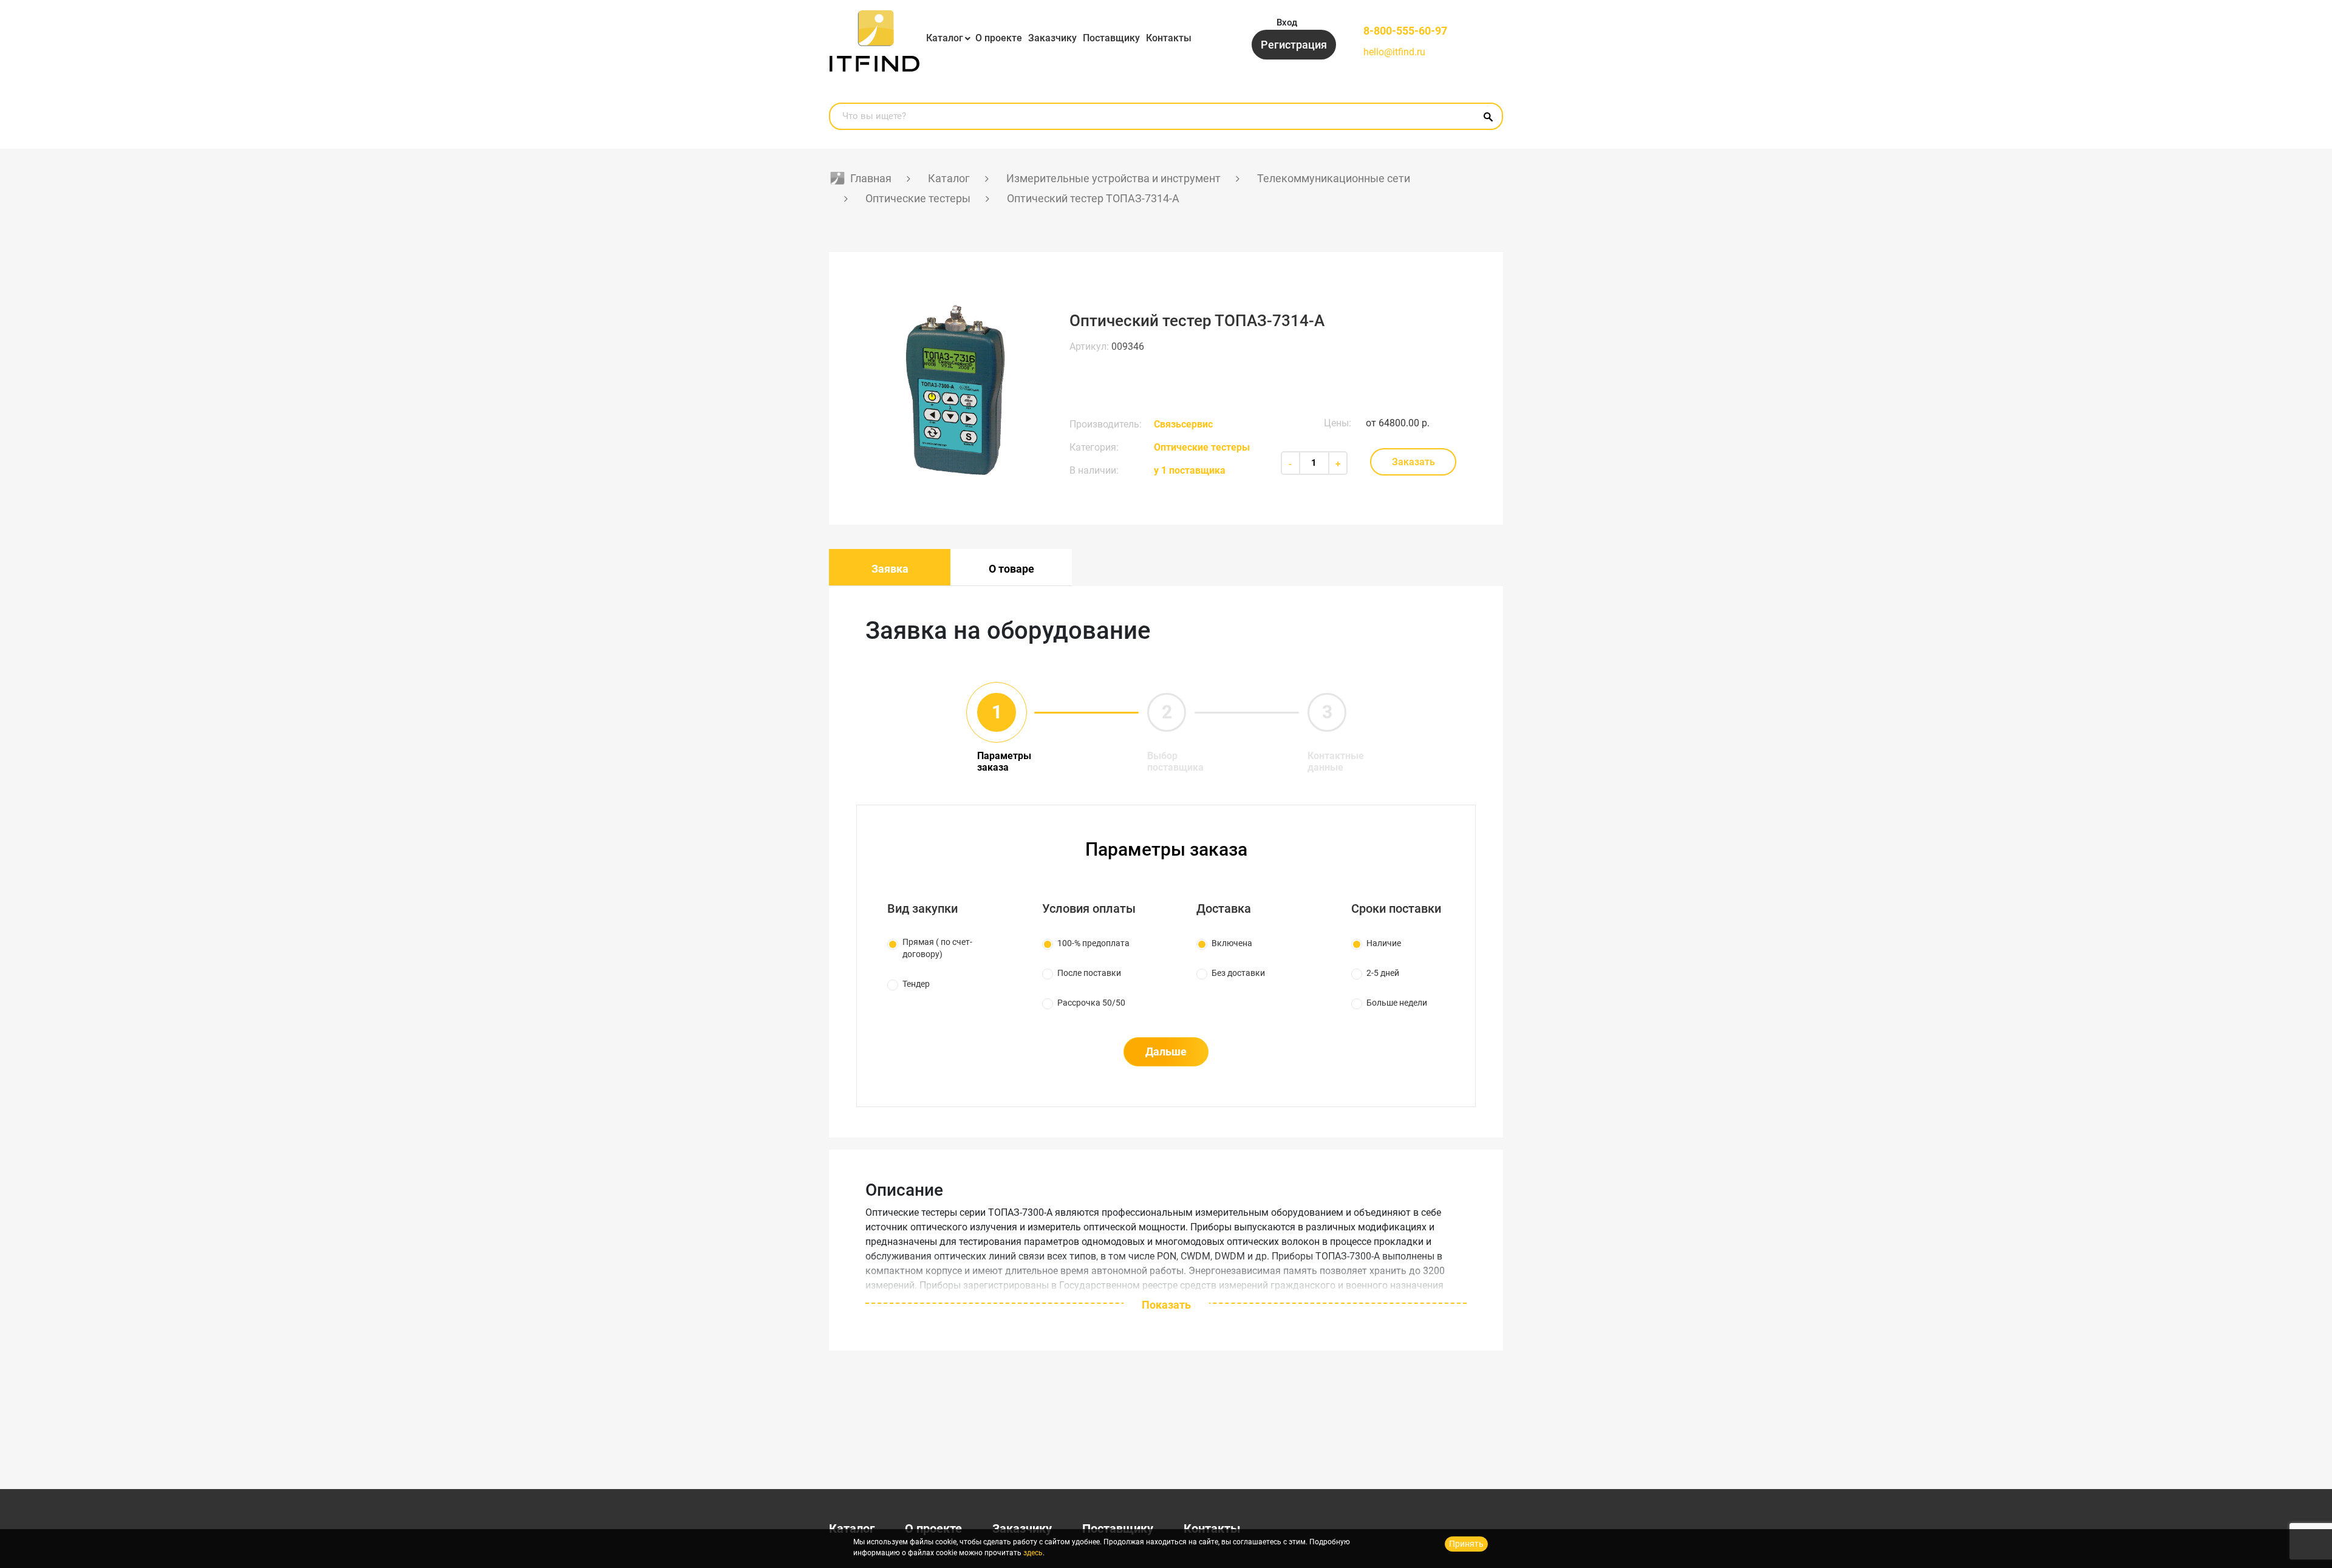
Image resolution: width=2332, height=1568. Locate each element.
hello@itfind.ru (1394, 52)
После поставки (1089, 973)
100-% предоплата (1093, 943)
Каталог (945, 38)
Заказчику (1052, 38)
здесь (1033, 1553)
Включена (1232, 943)
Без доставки (1238, 973)
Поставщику (1111, 38)
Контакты (1169, 38)
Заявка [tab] (890, 569)
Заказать (1413, 462)
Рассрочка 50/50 (1091, 1003)
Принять (1466, 1544)
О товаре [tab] (1011, 569)
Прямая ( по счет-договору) (937, 948)
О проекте (999, 38)
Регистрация (1294, 45)
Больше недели (1397, 1003)
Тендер (916, 984)
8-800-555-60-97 (1405, 31)
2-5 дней (1383, 973)
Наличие (1384, 943)
